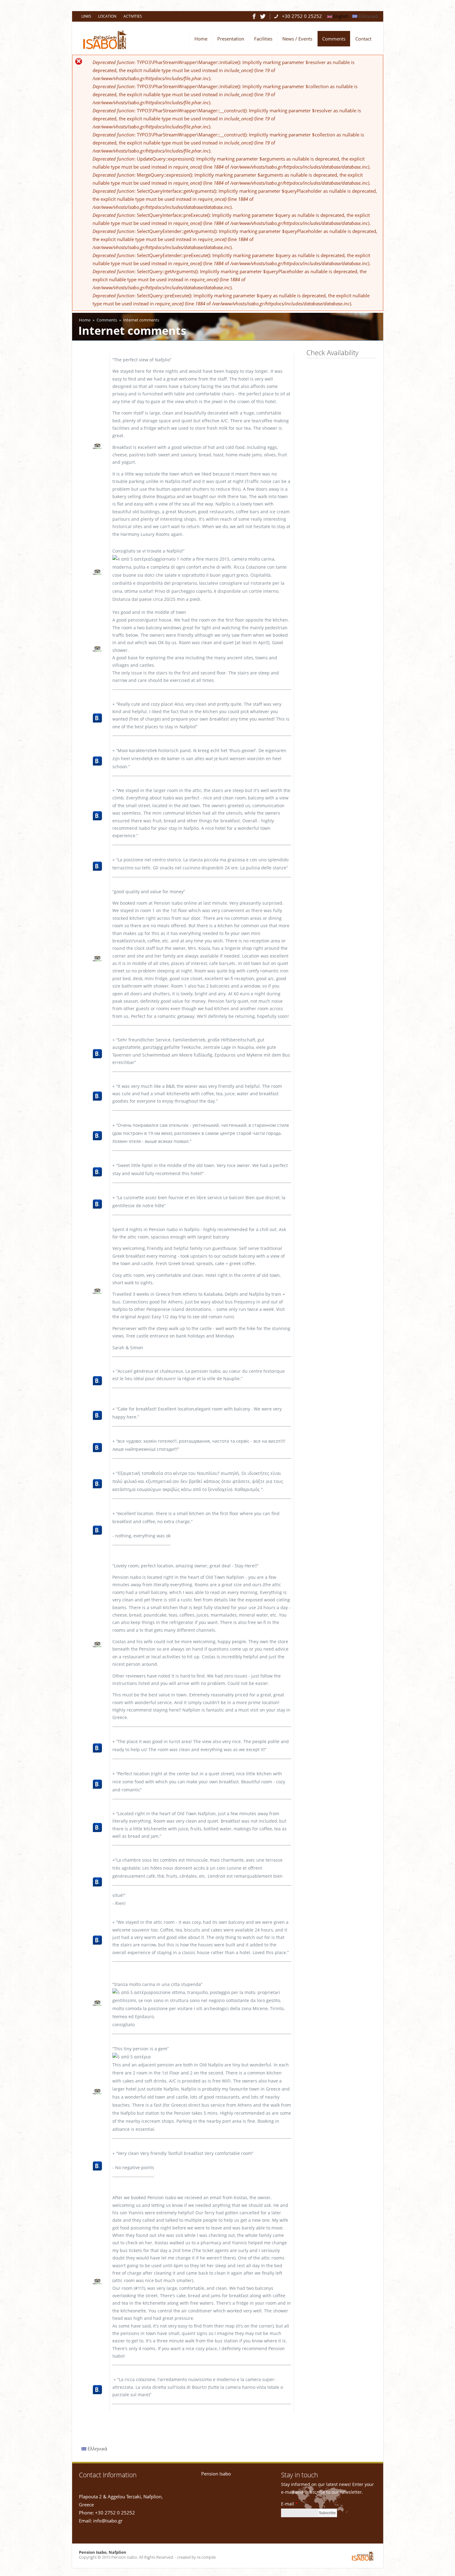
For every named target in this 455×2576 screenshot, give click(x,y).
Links (86, 16)
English (340, 16)
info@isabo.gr (108, 2521)
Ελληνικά (368, 16)
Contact (363, 39)
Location (107, 16)
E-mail (289, 2504)
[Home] (105, 48)
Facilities (263, 39)
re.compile (206, 2557)
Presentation (231, 39)
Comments (334, 39)
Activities (133, 16)
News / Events (297, 39)
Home (201, 39)
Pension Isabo (216, 2474)
